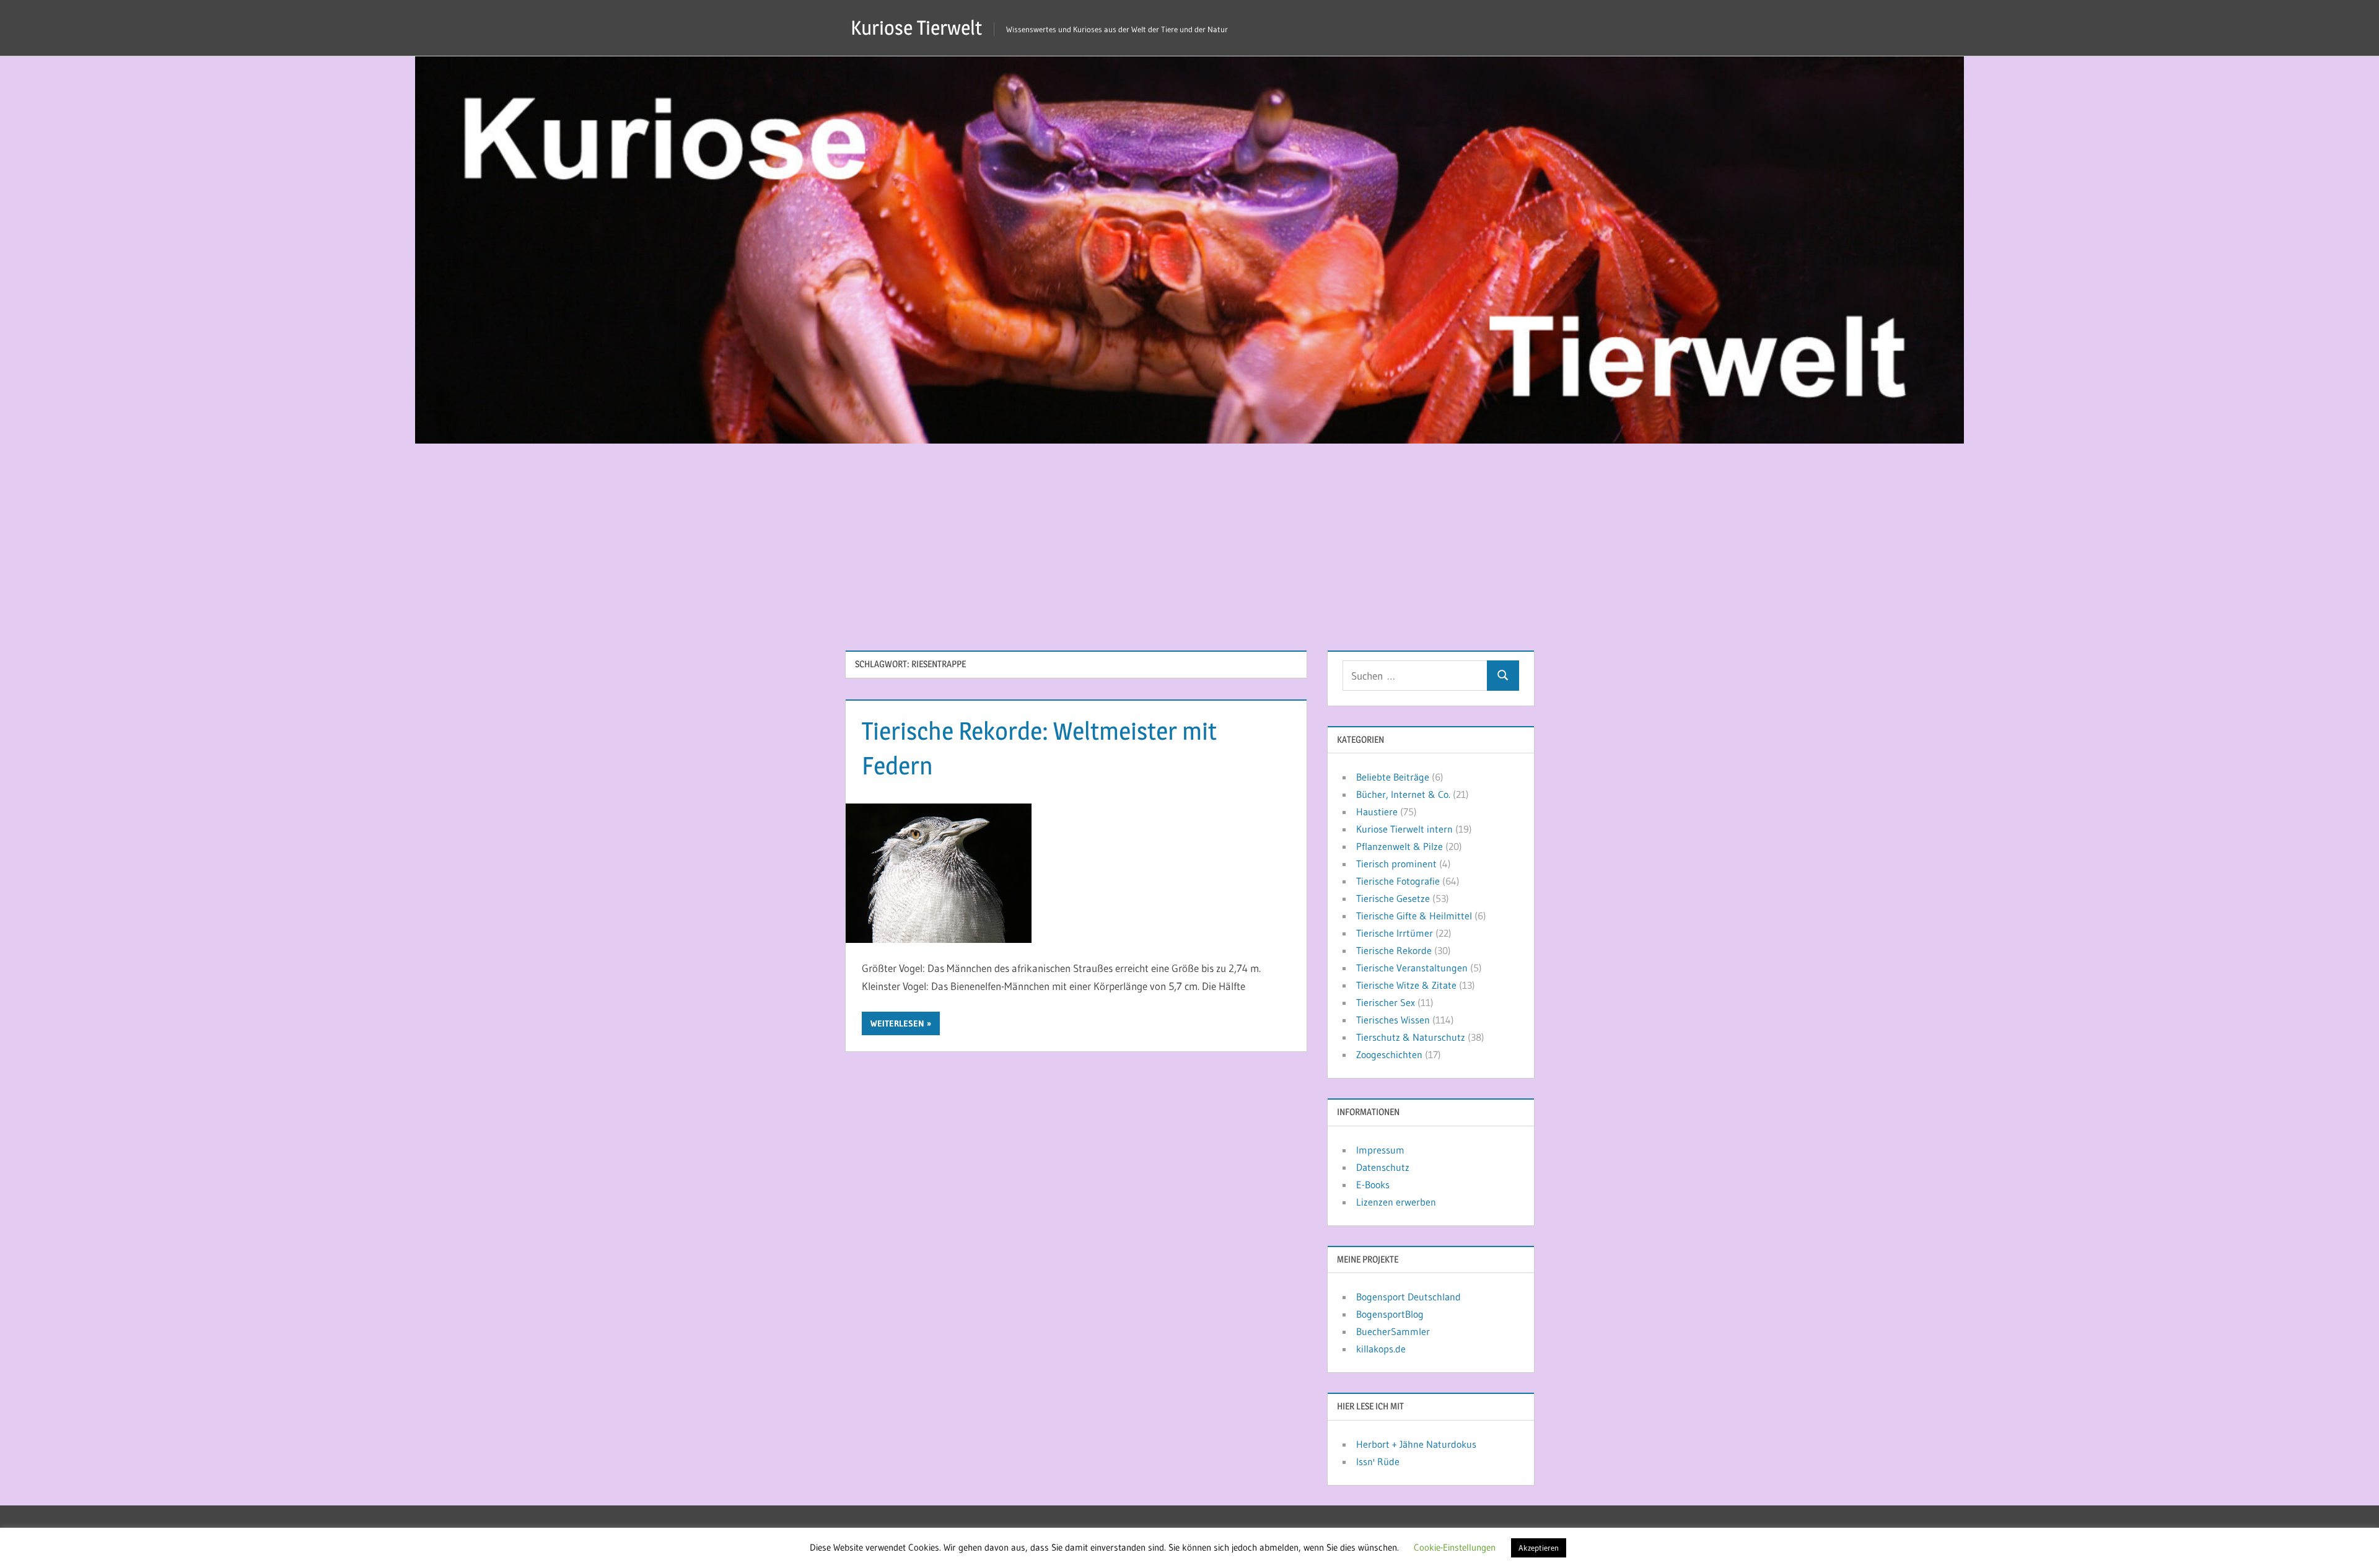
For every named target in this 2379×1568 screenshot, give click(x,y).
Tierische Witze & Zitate (1406, 985)
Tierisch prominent (1396, 864)
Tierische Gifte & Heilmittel (1414, 916)
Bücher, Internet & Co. (1403, 794)
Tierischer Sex (1386, 1002)
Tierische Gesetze (1393, 898)
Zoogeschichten (1389, 1054)
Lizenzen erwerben (1396, 1202)
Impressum (1380, 1150)
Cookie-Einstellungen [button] (1455, 1547)
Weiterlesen (897, 1023)
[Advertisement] (1189, 537)
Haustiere (1377, 812)
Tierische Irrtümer (1395, 933)
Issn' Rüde (1378, 1461)
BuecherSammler (1393, 1331)
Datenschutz (1383, 1167)
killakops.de (1381, 1349)
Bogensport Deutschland (1409, 1297)
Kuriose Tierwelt (916, 28)
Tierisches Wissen (1393, 1020)
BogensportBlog (1390, 1314)
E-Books (1373, 1185)
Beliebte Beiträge (1393, 777)
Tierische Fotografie (1398, 881)
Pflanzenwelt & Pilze (1400, 846)
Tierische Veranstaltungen (1412, 968)
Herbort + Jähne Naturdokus (1416, 1444)
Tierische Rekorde (1394, 950)
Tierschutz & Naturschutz (1411, 1037)
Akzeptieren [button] (1539, 1548)
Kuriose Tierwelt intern (1404, 829)
